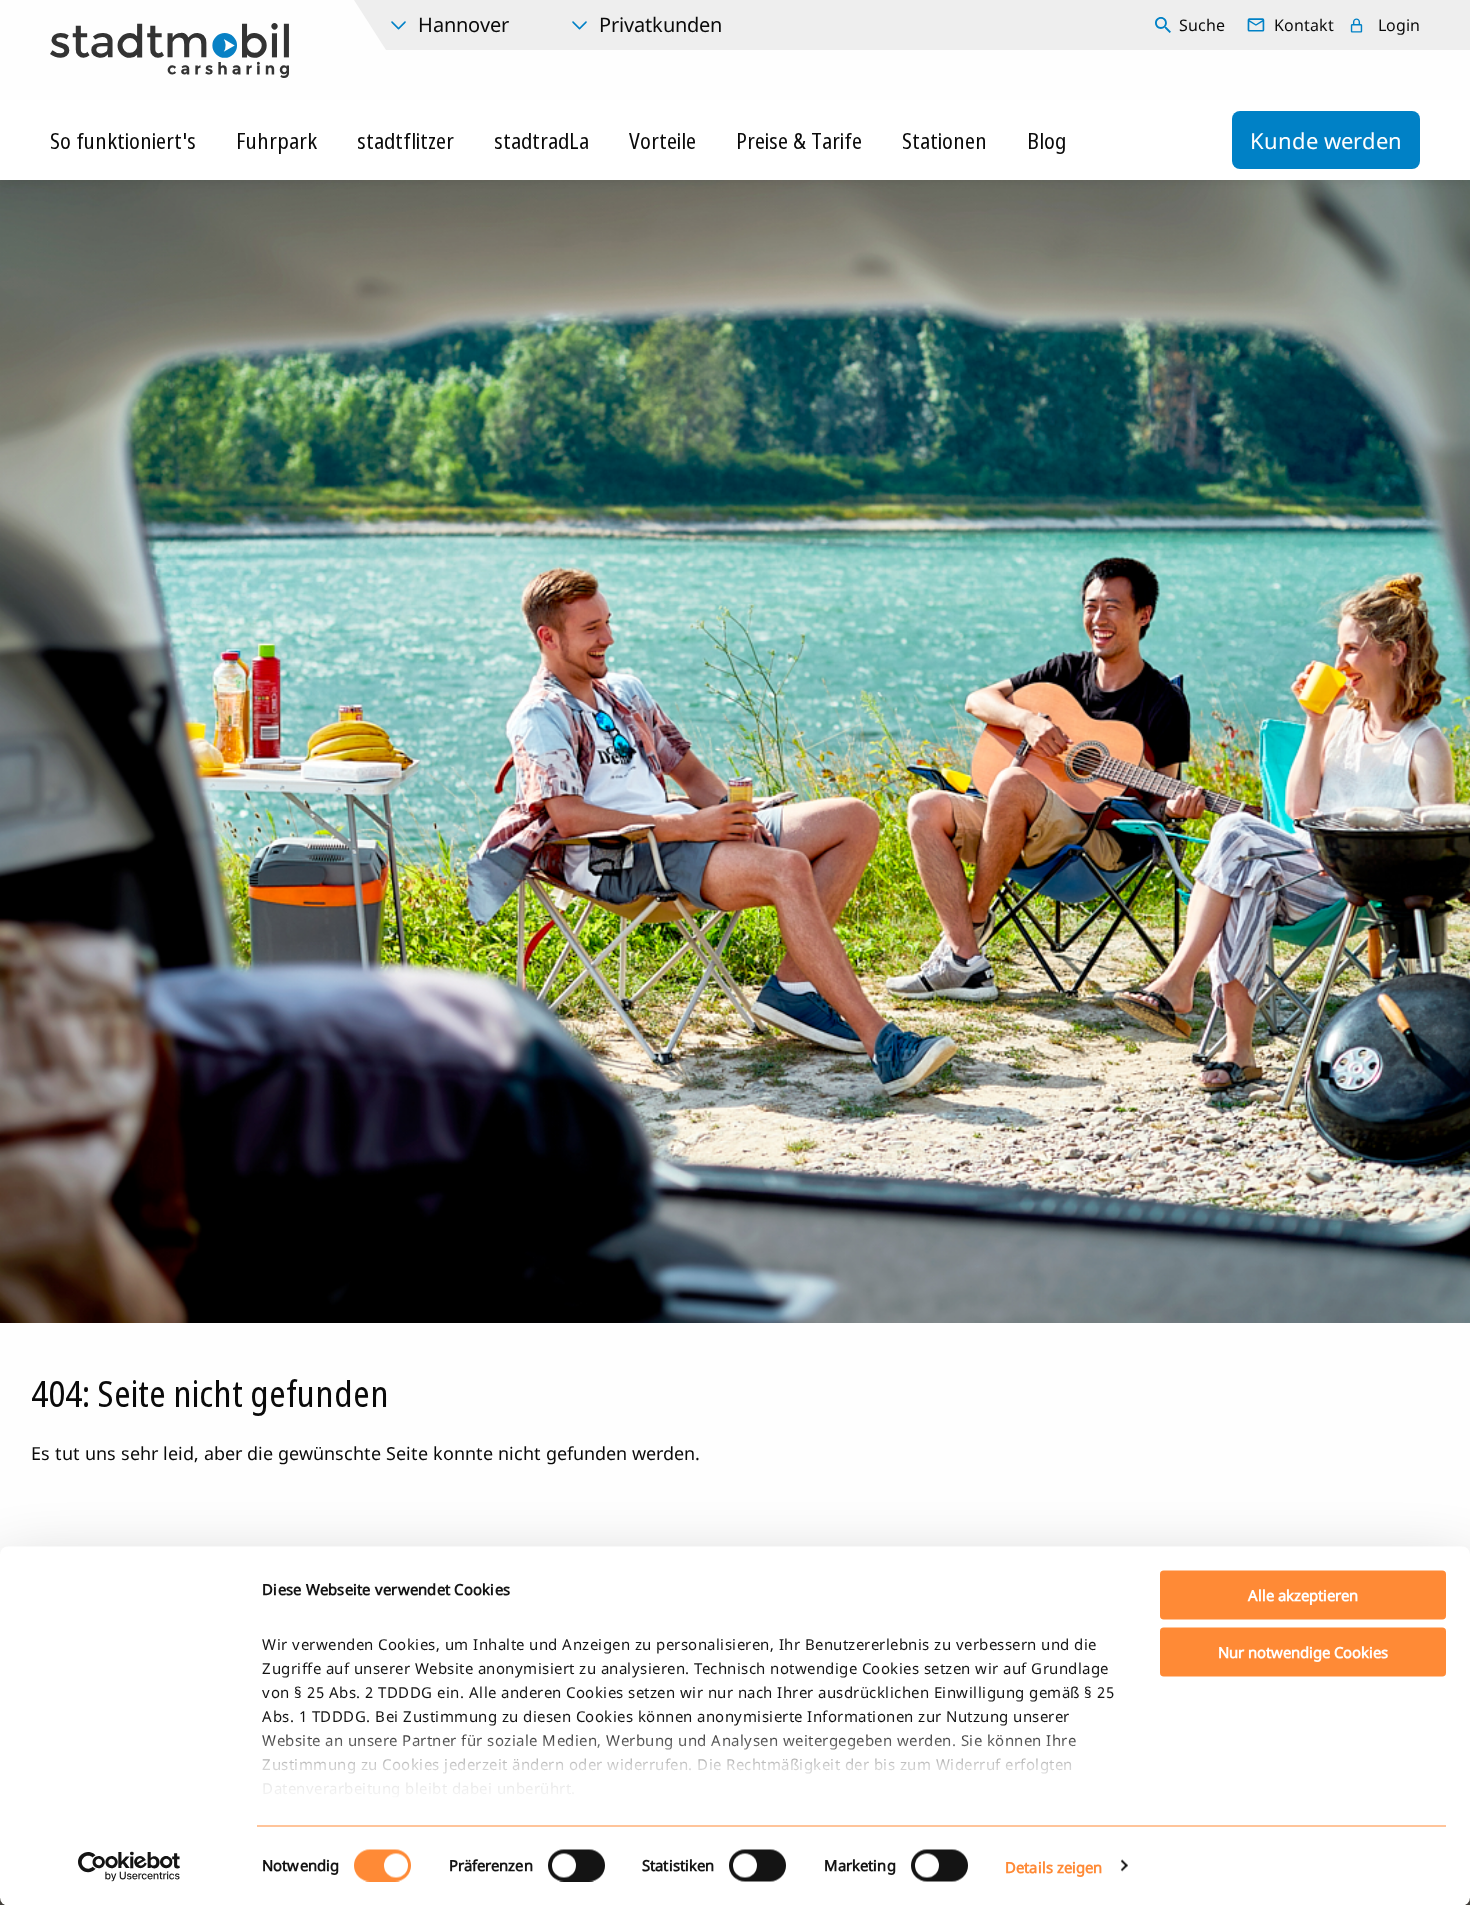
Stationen (944, 140)
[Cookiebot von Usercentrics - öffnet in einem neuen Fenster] (129, 1866)
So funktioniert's (123, 140)
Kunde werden (1326, 140)
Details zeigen (1053, 1866)
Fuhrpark (276, 140)
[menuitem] (1192, 25)
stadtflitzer (405, 140)
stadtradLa (541, 140)
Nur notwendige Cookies (1303, 1651)
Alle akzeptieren (1303, 1595)
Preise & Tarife (799, 140)
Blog (1046, 140)
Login (1399, 25)
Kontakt (1304, 25)
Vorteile (662, 140)
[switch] (576, 1865)
